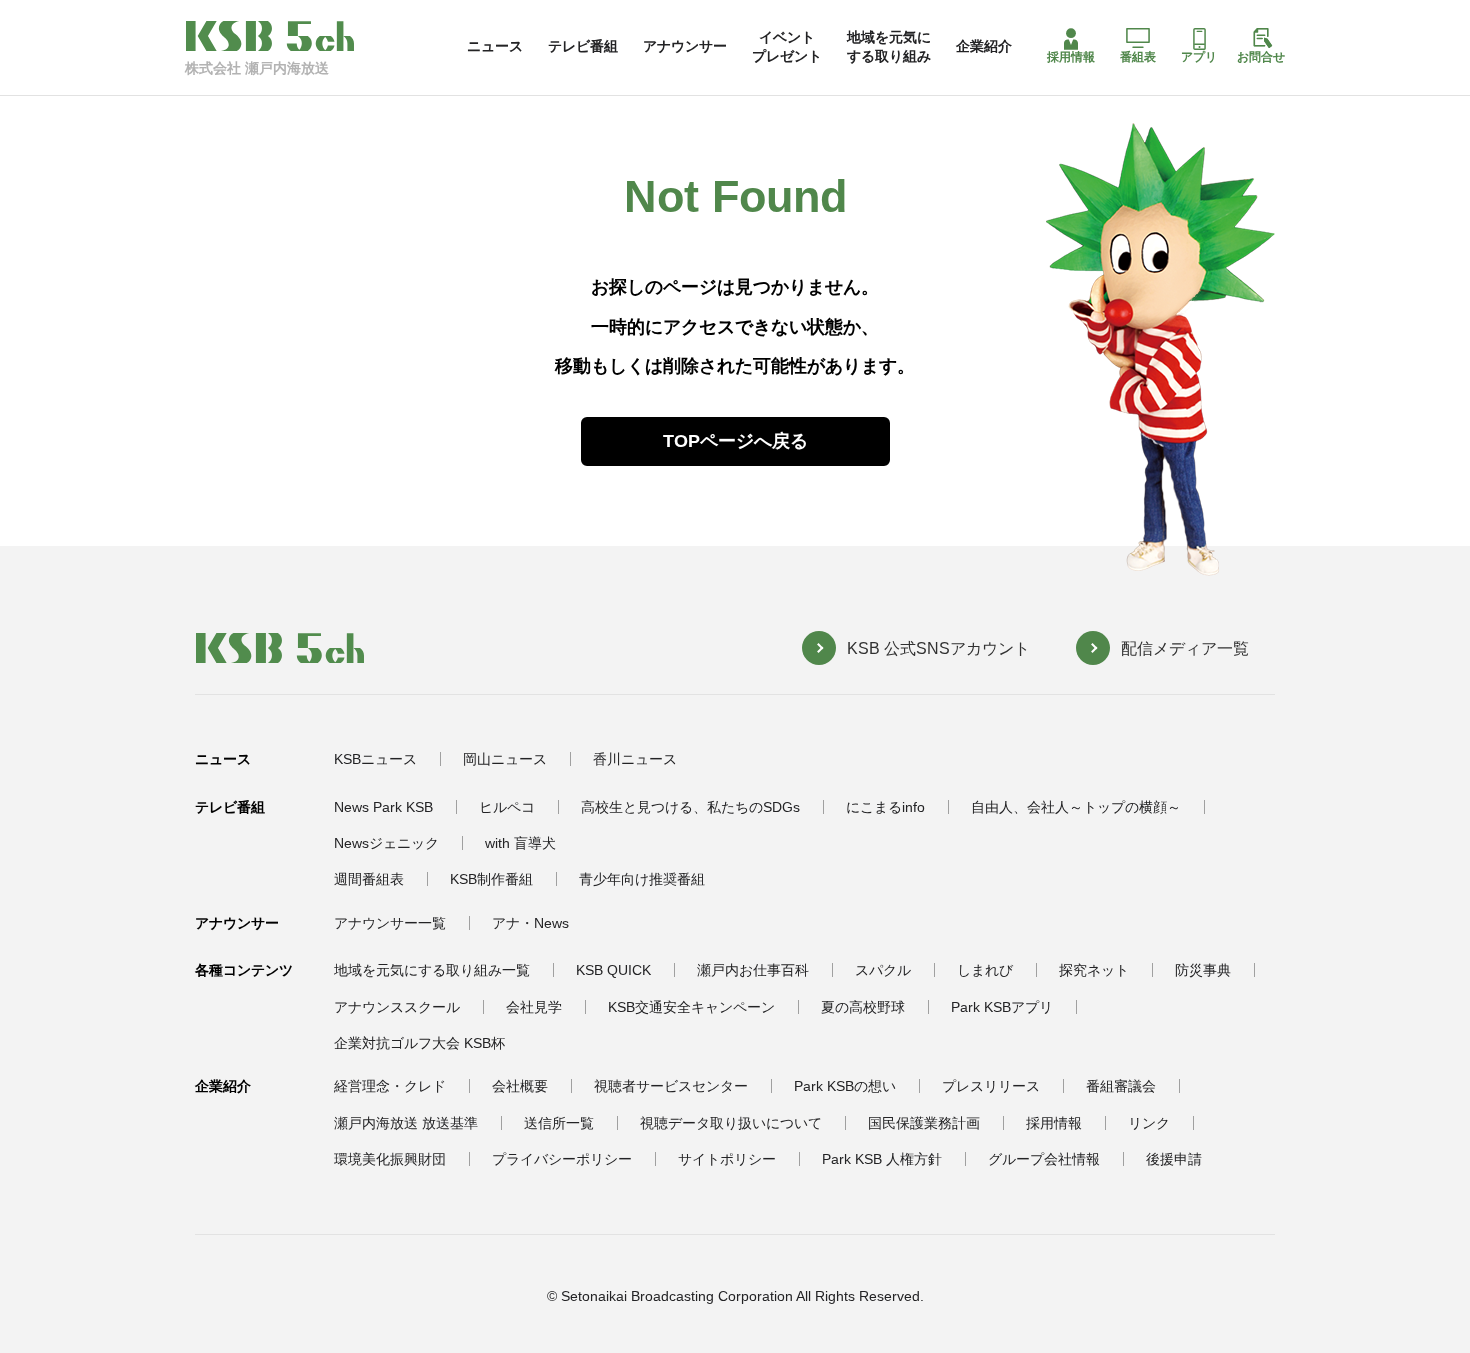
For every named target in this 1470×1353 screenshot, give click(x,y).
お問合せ (1261, 57)
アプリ (1199, 57)
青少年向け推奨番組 (642, 879)
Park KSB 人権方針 (882, 1159)
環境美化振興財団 (390, 1159)
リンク (1149, 1123)
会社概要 (520, 1086)
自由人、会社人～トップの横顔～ (1076, 807)
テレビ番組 (583, 46)
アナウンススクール (397, 1007)
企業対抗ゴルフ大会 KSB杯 (419, 1043)
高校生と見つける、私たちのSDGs (690, 807)
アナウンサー (685, 46)
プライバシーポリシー (562, 1159)
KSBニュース (375, 759)
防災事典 (1203, 970)
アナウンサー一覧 (390, 923)
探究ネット (1094, 970)
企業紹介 (984, 46)
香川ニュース (635, 759)
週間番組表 (369, 879)
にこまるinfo (885, 807)
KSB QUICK (613, 970)
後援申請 (1174, 1159)
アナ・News (530, 923)
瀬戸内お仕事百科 (753, 970)
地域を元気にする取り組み (889, 46)
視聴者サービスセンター (671, 1086)
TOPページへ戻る (735, 441)
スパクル (883, 970)
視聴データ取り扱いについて (731, 1123)
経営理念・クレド (390, 1086)
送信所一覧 (559, 1123)
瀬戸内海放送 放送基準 (406, 1123)
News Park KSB (383, 807)
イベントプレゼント (787, 46)
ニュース (495, 46)
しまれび (985, 970)
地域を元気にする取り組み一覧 (432, 970)
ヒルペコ (507, 807)
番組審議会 (1121, 1086)
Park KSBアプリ (1002, 1007)
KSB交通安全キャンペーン (691, 1007)
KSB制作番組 (491, 879)
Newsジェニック (386, 843)
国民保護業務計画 (924, 1123)
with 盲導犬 (520, 843)
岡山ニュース (505, 759)
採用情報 (1071, 57)
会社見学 (534, 1007)
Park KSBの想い (845, 1086)
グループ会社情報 (1044, 1159)
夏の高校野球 (863, 1007)
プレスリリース (991, 1086)
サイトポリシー (727, 1159)
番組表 (1138, 57)
